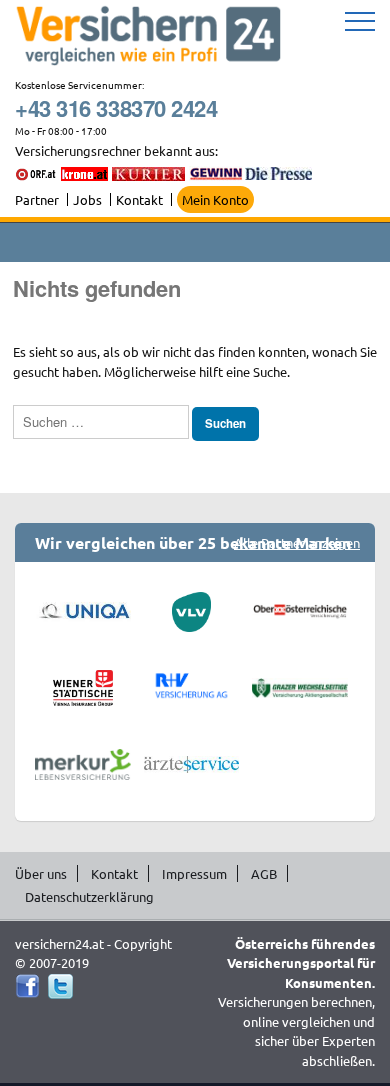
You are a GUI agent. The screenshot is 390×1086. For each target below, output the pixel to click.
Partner (37, 199)
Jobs (87, 199)
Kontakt (139, 199)
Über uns (41, 873)
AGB (264, 873)
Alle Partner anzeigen (297, 542)
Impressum (194, 873)
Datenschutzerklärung (89, 896)
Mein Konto (215, 199)
